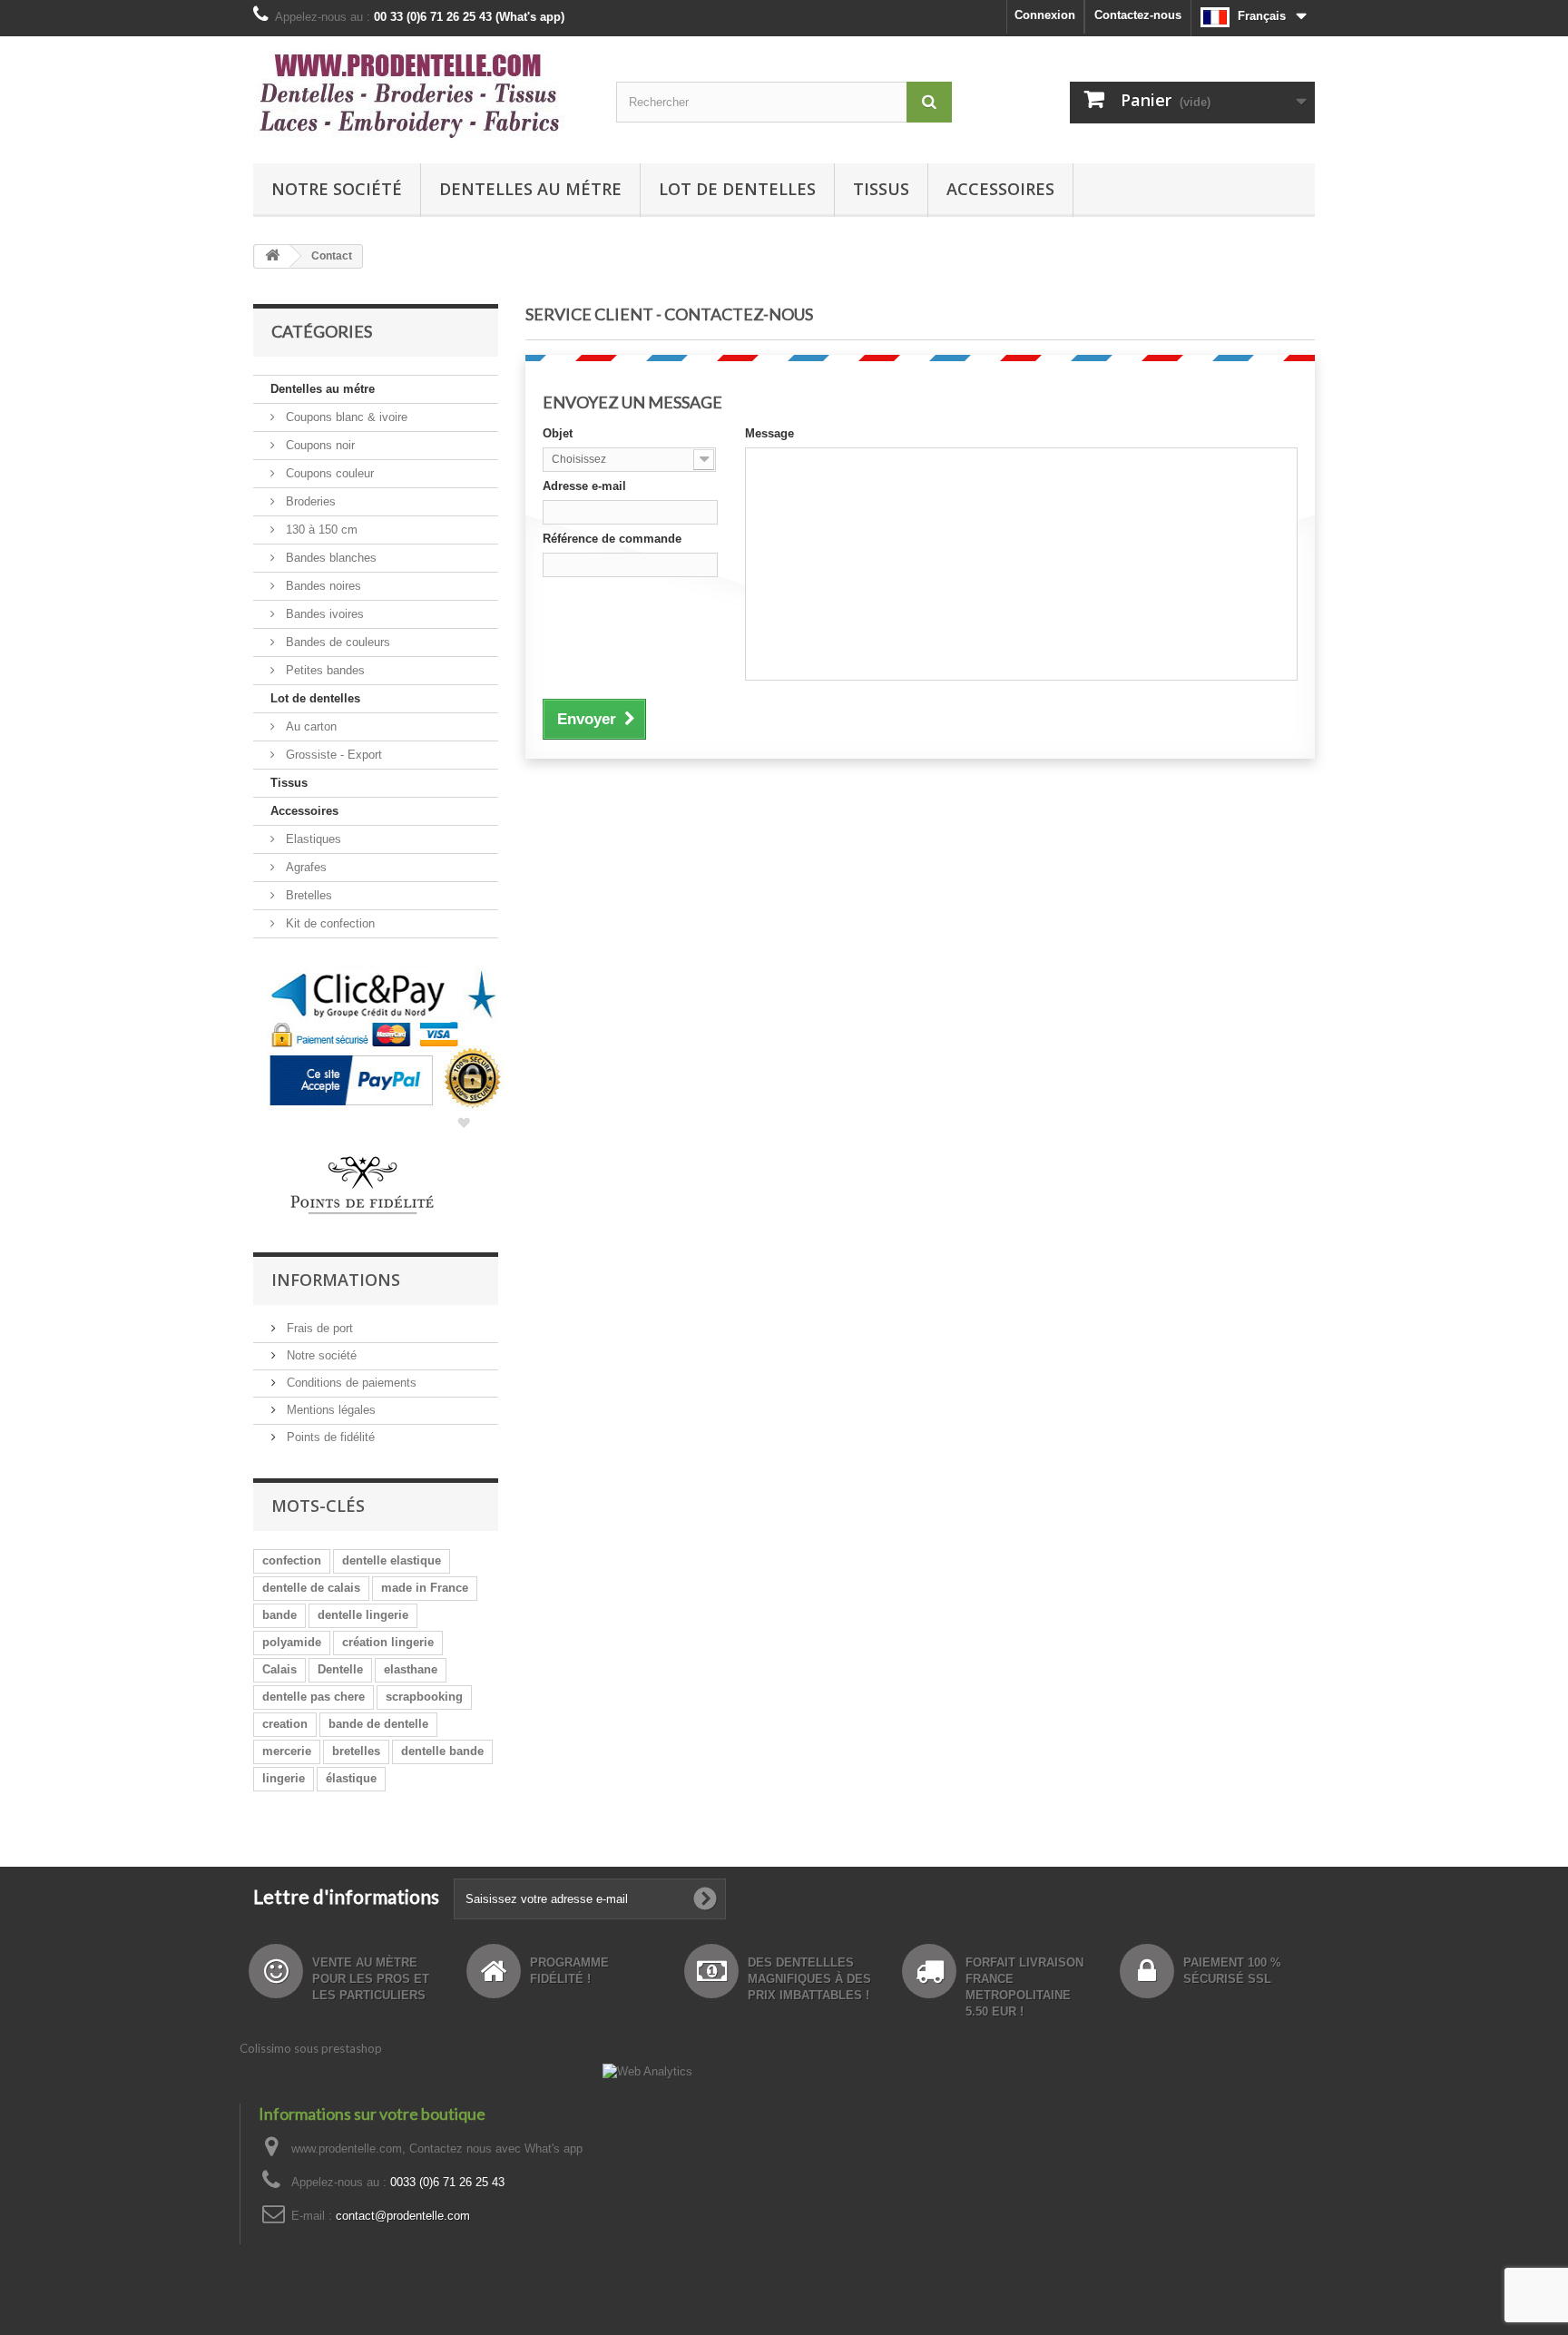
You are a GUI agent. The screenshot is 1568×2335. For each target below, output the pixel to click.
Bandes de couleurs (336, 642)
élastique (351, 1778)
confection (292, 1560)
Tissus (881, 189)
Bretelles (307, 895)
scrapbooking (424, 1697)
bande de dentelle (378, 1724)
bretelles (356, 1751)
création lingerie (388, 1642)
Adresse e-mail (584, 486)
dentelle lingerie (363, 1615)
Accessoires (1000, 189)
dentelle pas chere (314, 1697)
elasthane (411, 1669)
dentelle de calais (311, 1588)
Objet (558, 433)
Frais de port (318, 1328)
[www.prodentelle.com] (421, 95)
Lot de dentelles (737, 189)
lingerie (284, 1778)
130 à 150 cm (320, 530)
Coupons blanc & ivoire (345, 417)
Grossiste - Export (332, 755)
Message (769, 433)
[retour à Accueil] (272, 256)
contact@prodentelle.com (403, 2216)
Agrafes (304, 867)
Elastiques (312, 839)
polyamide (292, 1642)
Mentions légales (329, 1410)
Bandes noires (322, 586)
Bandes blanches (329, 558)
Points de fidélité (329, 1437)
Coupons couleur (328, 473)
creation (285, 1724)
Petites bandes (323, 670)
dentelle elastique (392, 1560)
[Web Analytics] (647, 2070)
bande (279, 1615)
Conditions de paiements (350, 1383)
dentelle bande (442, 1751)
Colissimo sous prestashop (311, 2048)
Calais (279, 1669)
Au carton (309, 726)
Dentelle (340, 1669)
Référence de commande (612, 539)
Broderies (309, 501)
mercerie (287, 1751)
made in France (425, 1588)
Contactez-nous (1138, 15)
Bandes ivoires (323, 614)
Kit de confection (328, 923)
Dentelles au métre (530, 189)
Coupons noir (318, 445)
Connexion (1045, 15)
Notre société (337, 189)
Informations (336, 1280)
